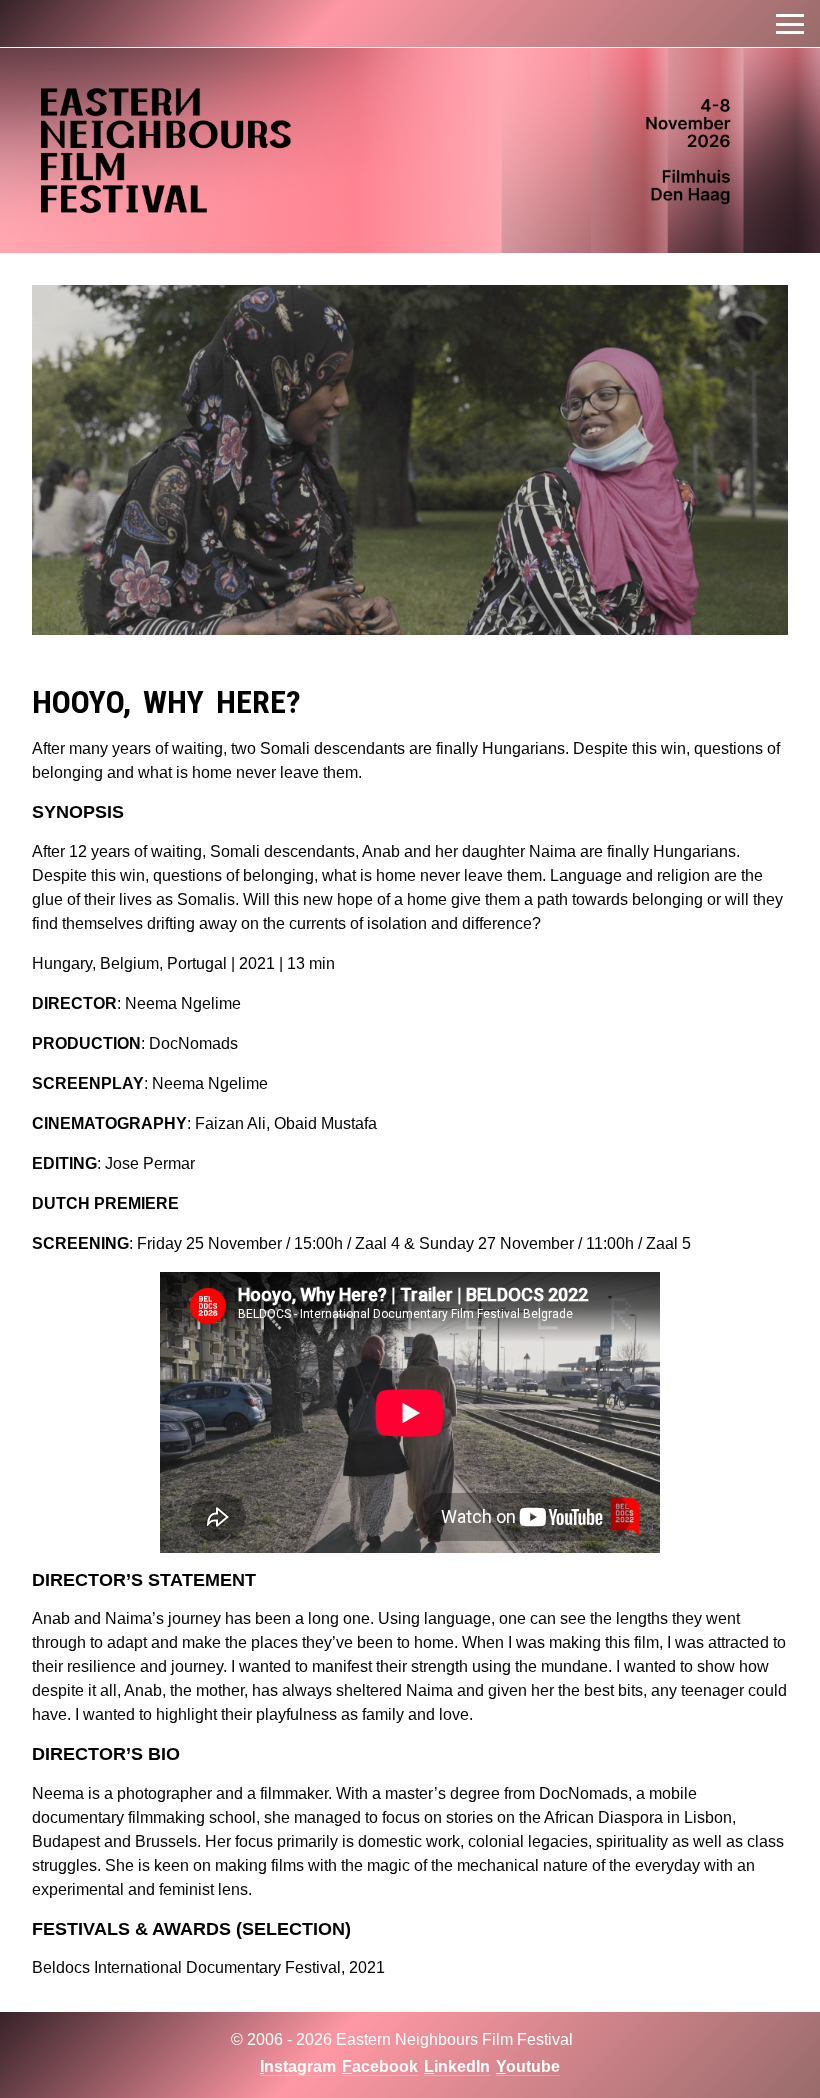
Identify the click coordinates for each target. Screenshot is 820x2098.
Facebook (380, 2066)
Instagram (298, 2066)
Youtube (528, 2066)
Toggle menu (790, 24)
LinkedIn (457, 2066)
